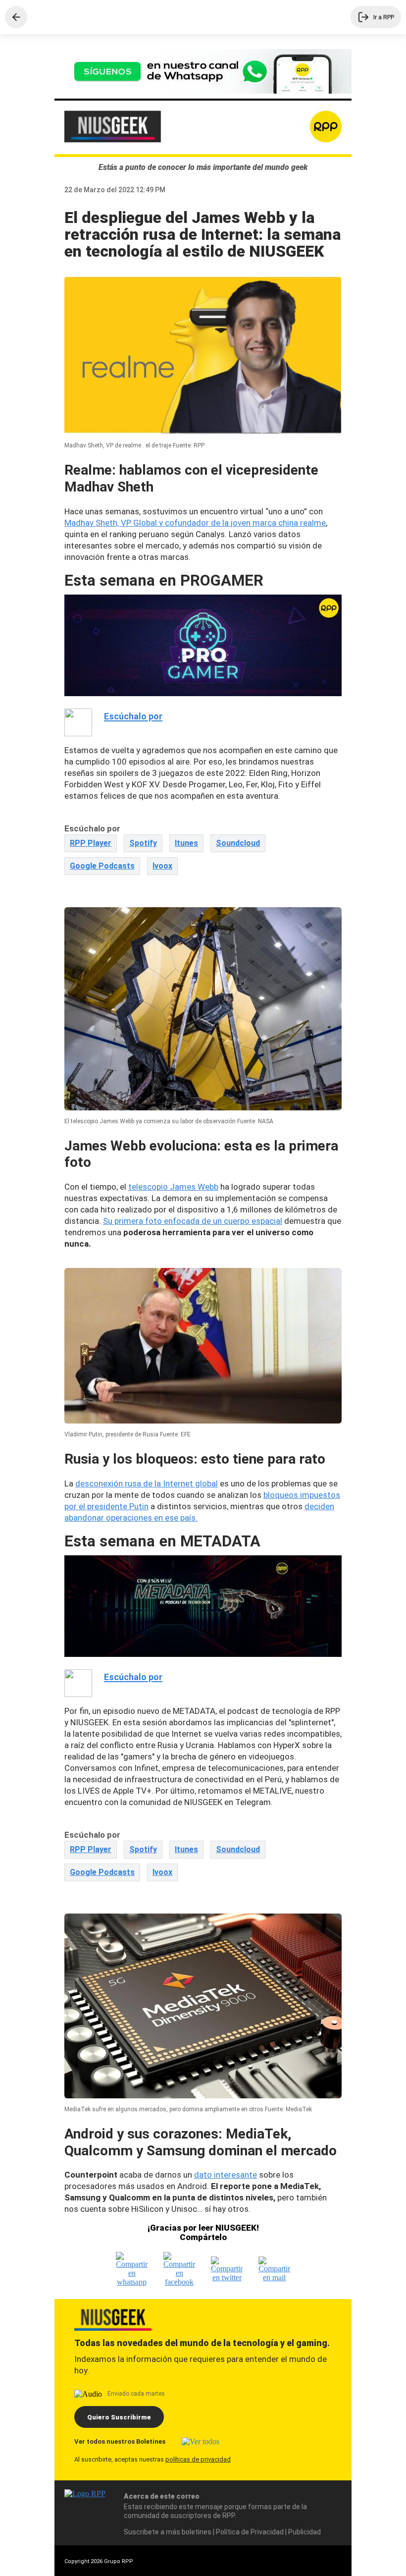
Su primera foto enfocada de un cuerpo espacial (193, 1221)
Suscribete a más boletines (168, 2532)
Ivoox (162, 866)
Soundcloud (238, 843)
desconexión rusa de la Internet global (147, 1483)
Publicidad (304, 2532)
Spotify (143, 843)
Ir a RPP (384, 17)
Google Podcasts (102, 866)
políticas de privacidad (198, 2459)
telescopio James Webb (173, 1187)
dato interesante (226, 2175)
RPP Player (91, 843)
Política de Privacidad (250, 2532)
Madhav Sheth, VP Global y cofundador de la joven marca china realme (195, 523)
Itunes (186, 843)
